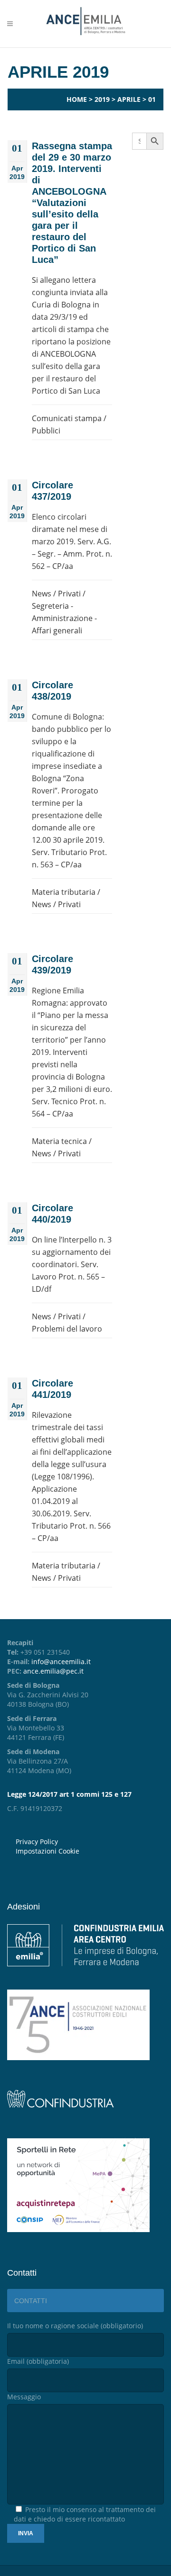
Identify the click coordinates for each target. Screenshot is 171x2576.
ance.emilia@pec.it (53, 1671)
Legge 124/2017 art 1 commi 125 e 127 (69, 1794)
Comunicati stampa (67, 418)
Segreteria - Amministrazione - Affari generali (64, 618)
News (42, 594)
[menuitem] (90, 1851)
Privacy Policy (37, 1842)
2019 (102, 99)
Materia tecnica (59, 1141)
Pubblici (46, 431)
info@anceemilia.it (61, 1662)
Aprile (129, 99)
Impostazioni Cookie (47, 1851)
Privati (69, 594)
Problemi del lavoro (67, 1329)
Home (77, 99)
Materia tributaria (64, 892)
